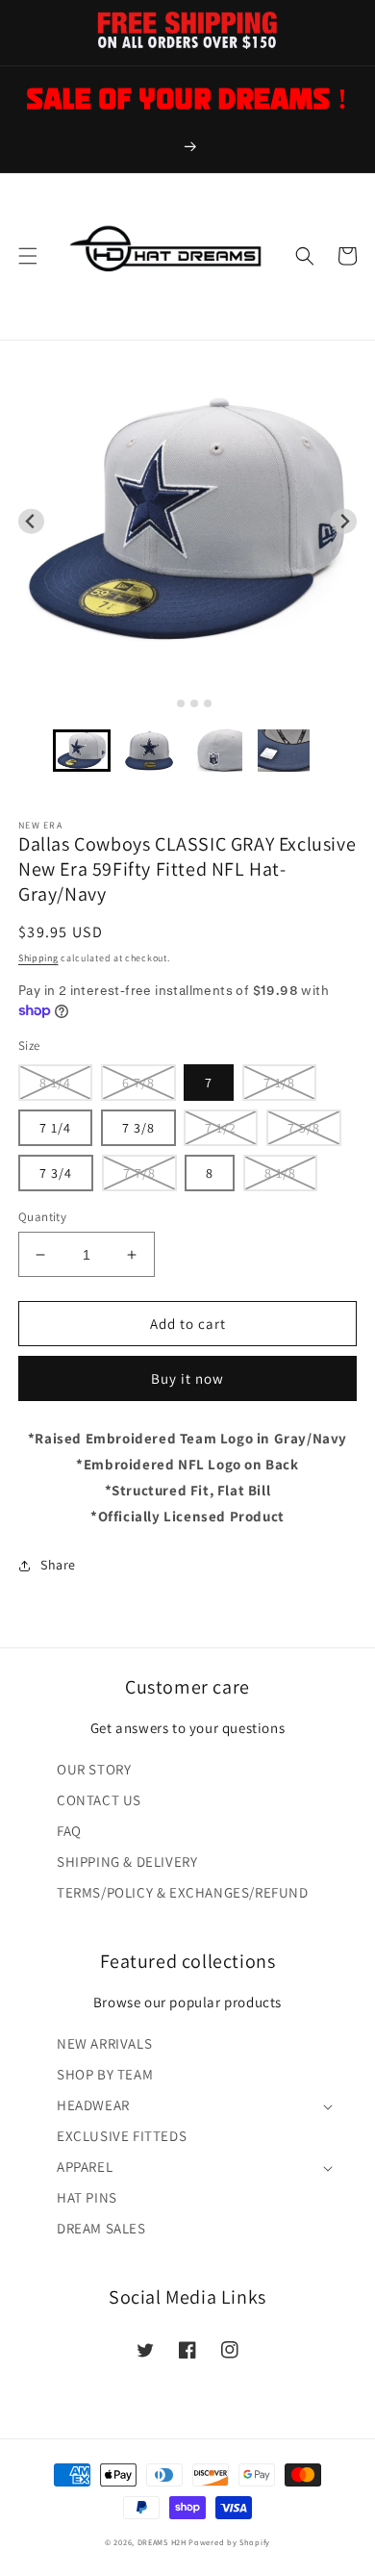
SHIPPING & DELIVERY (127, 1862)
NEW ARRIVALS (104, 2043)
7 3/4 (56, 1173)
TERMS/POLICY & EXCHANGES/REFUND (183, 1892)
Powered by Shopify (229, 2542)
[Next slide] (344, 521)
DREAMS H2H (162, 2542)
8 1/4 (55, 1083)
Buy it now (187, 1378)
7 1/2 (221, 1128)
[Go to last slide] (31, 521)
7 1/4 (55, 1128)
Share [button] (58, 1565)
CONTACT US (99, 1800)
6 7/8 (138, 1083)
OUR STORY (94, 1769)
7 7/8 (139, 1173)
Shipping (38, 958)
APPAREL (85, 2167)
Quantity (42, 1217)
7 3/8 (138, 1128)
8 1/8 (280, 1173)
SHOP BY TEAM (105, 2074)
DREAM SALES (101, 2228)
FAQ (69, 1831)
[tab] (167, 703)
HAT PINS (87, 2197)
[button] (28, 256)
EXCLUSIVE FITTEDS (122, 2136)
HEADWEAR (93, 2105)
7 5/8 (304, 1128)
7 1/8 (279, 1083)
